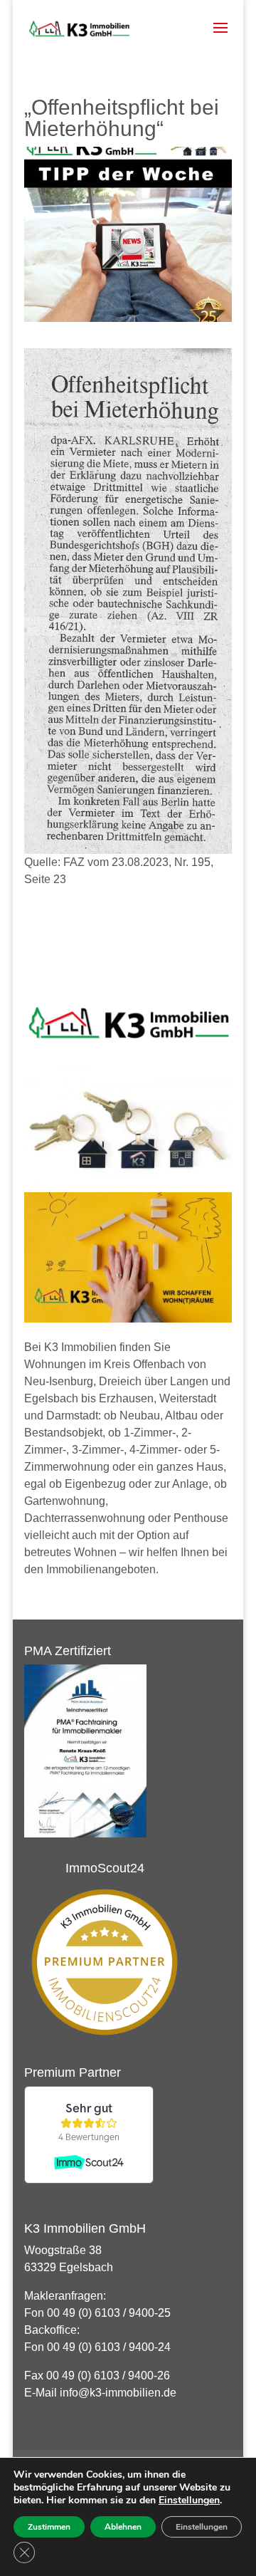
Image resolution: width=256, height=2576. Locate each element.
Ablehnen (123, 2527)
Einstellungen (189, 2501)
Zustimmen (49, 2527)
